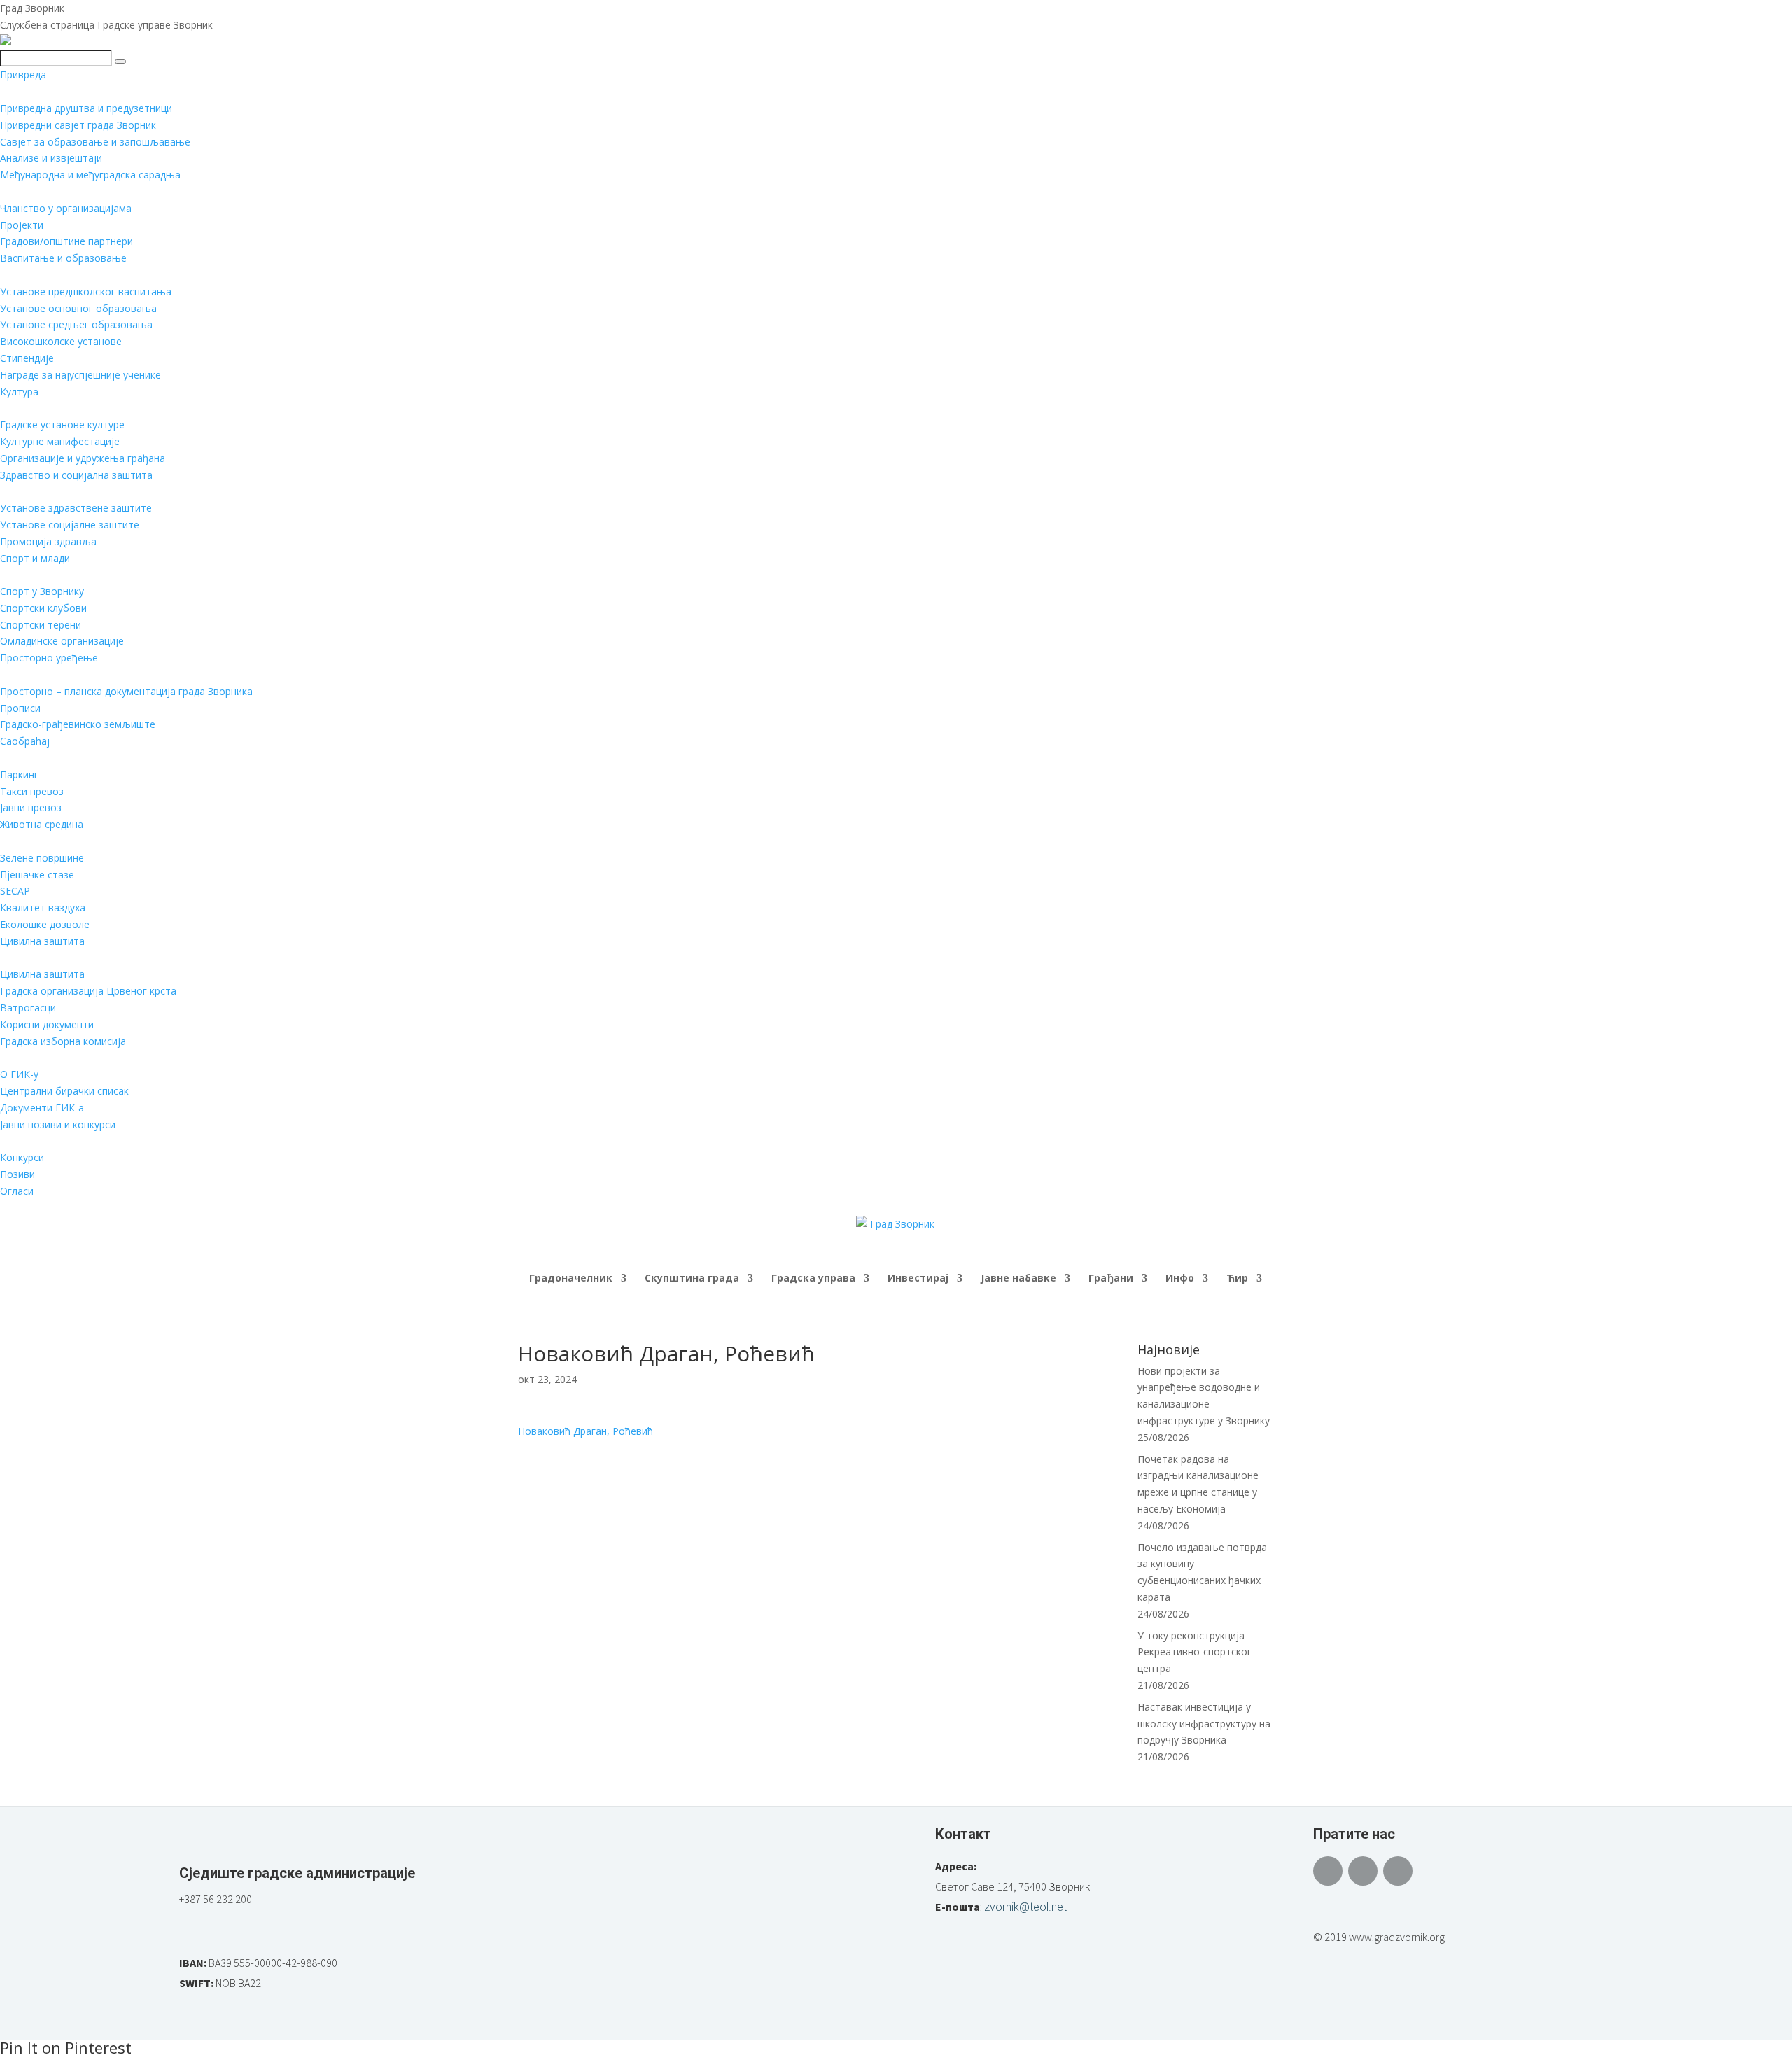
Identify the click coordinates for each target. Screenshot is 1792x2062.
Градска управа (813, 1279)
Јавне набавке (1018, 1279)
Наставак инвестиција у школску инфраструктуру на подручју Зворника (1204, 1724)
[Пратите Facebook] (1328, 1871)
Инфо (1180, 1279)
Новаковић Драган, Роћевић (586, 1431)
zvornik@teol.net (1025, 1907)
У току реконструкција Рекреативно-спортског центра (1195, 1652)
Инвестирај (918, 1279)
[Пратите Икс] (1363, 1871)
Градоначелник (571, 1279)
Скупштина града (692, 1279)
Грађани (1111, 1279)
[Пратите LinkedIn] (1398, 1871)
